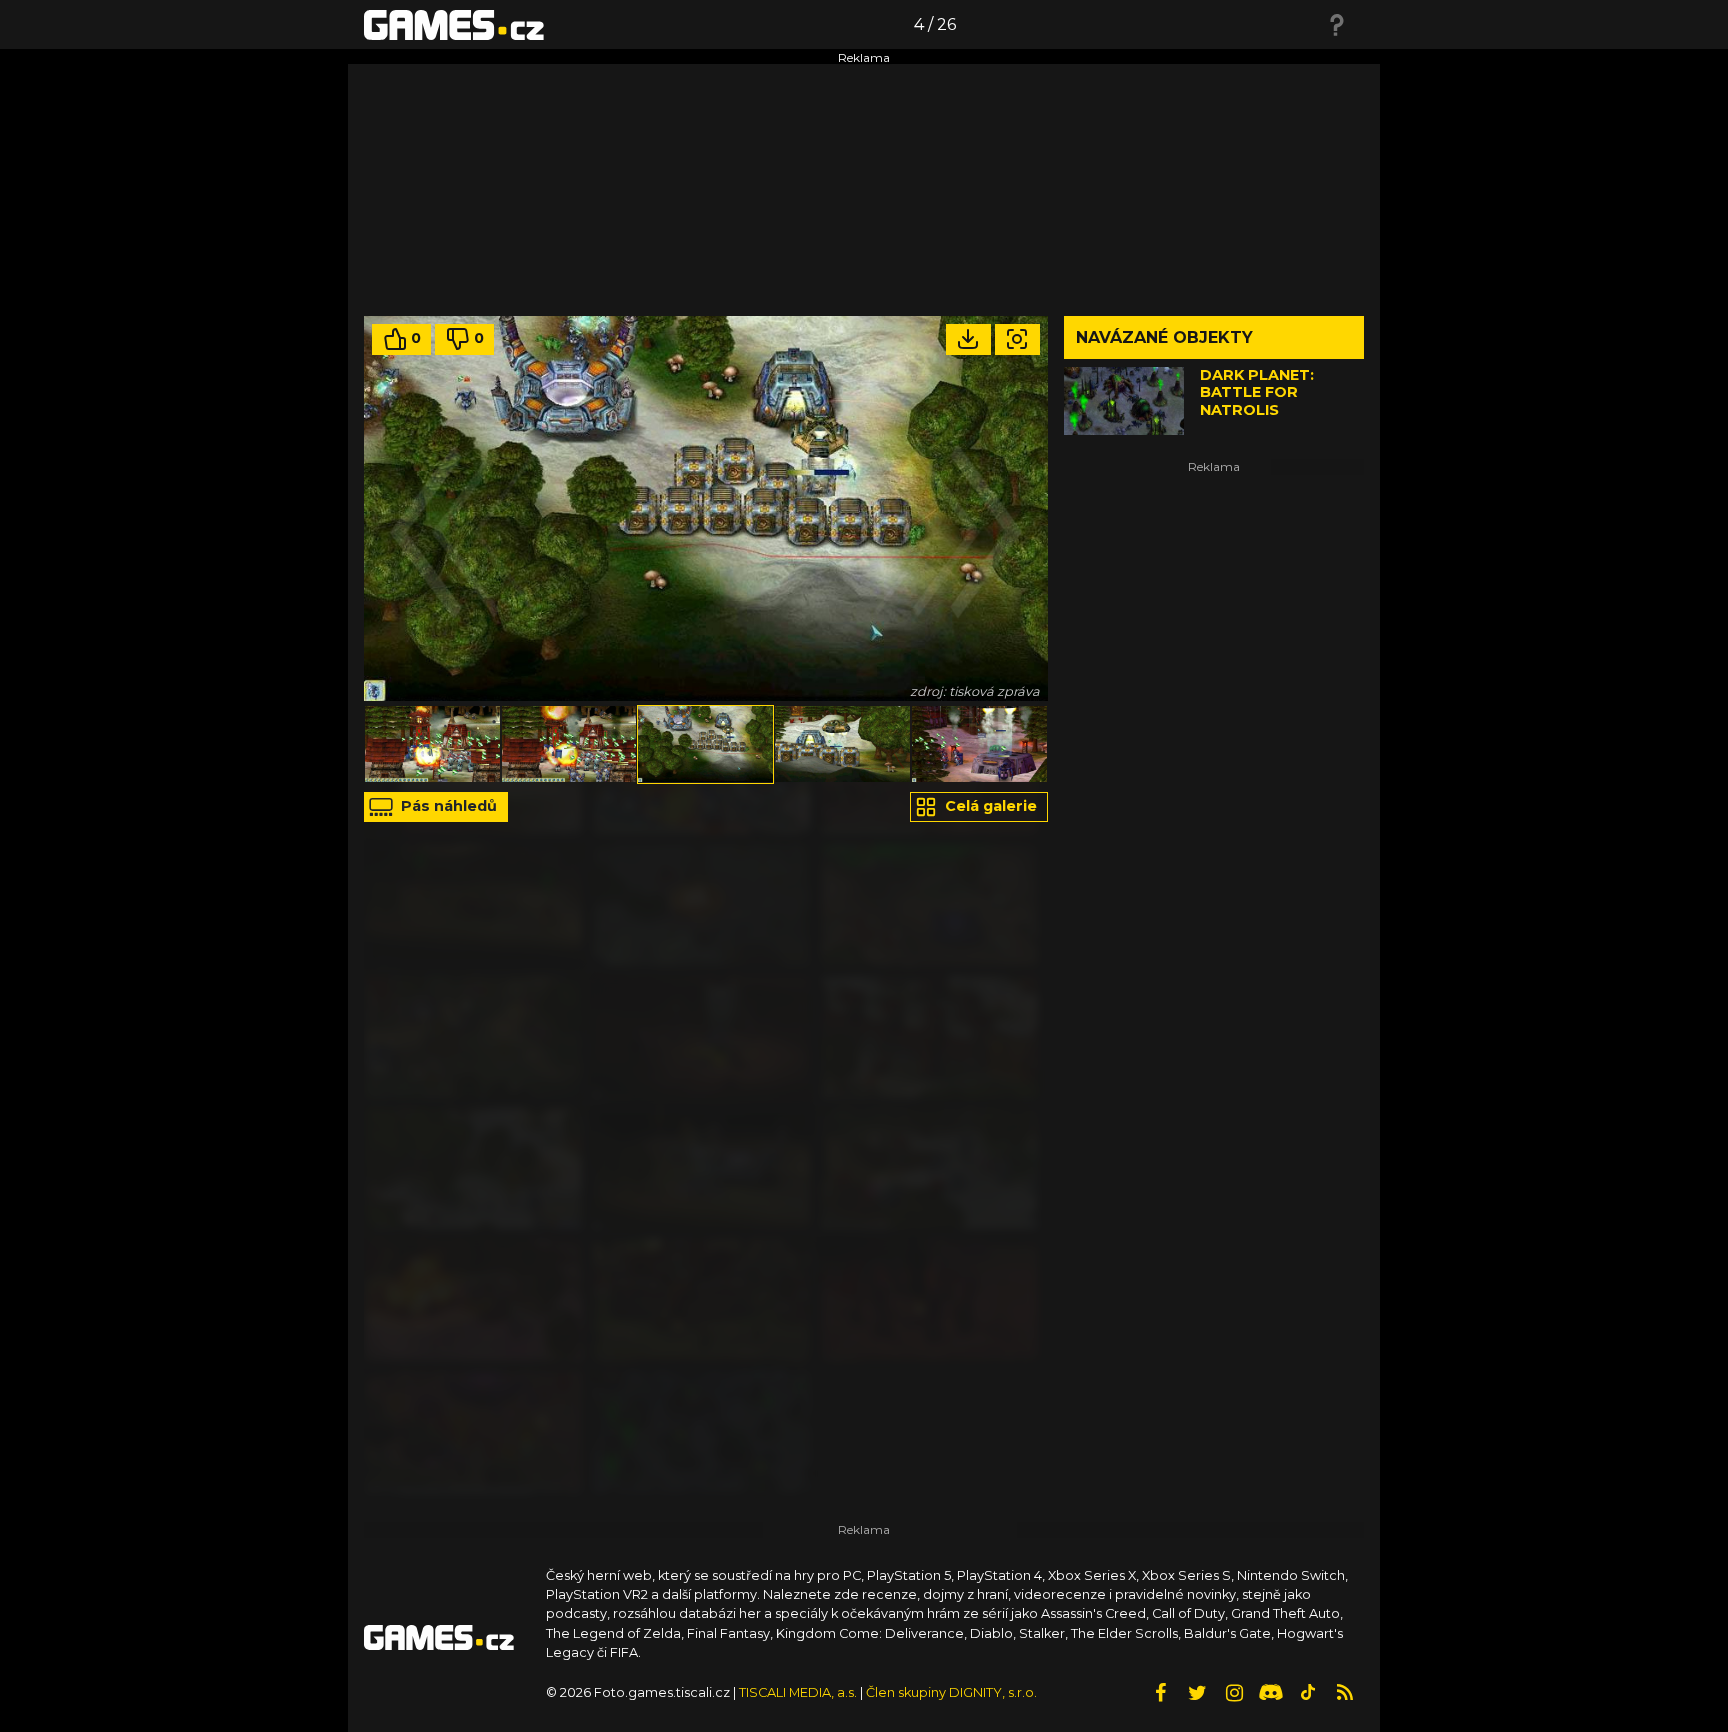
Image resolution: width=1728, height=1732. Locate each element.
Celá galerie (989, 806)
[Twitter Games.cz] (1197, 1693)
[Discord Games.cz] (1271, 1693)
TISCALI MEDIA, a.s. (798, 1692)
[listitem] (432, 744)
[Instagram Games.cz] (1234, 1693)
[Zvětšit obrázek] (1017, 339)
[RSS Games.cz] (1345, 1693)
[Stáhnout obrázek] (968, 339)
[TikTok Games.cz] (1308, 1693)
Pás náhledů (447, 806)
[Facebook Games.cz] (1160, 1693)
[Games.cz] (454, 24)
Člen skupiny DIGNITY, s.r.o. (951, 1692)
